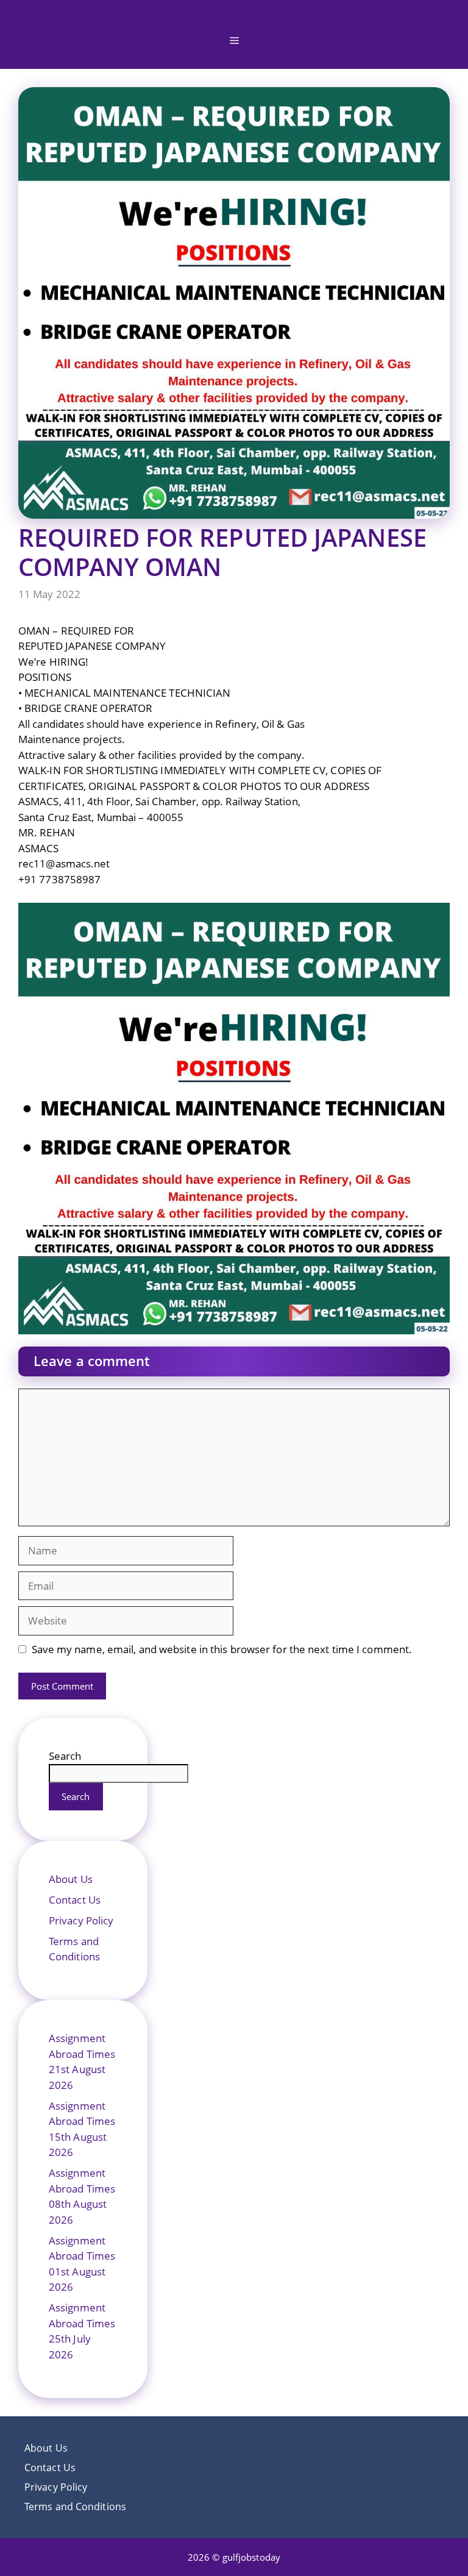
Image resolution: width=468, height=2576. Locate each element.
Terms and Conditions (75, 2507)
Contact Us (75, 1900)
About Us (71, 1879)
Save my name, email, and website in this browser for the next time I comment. (222, 1649)
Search (65, 1756)
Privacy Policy (81, 1920)
